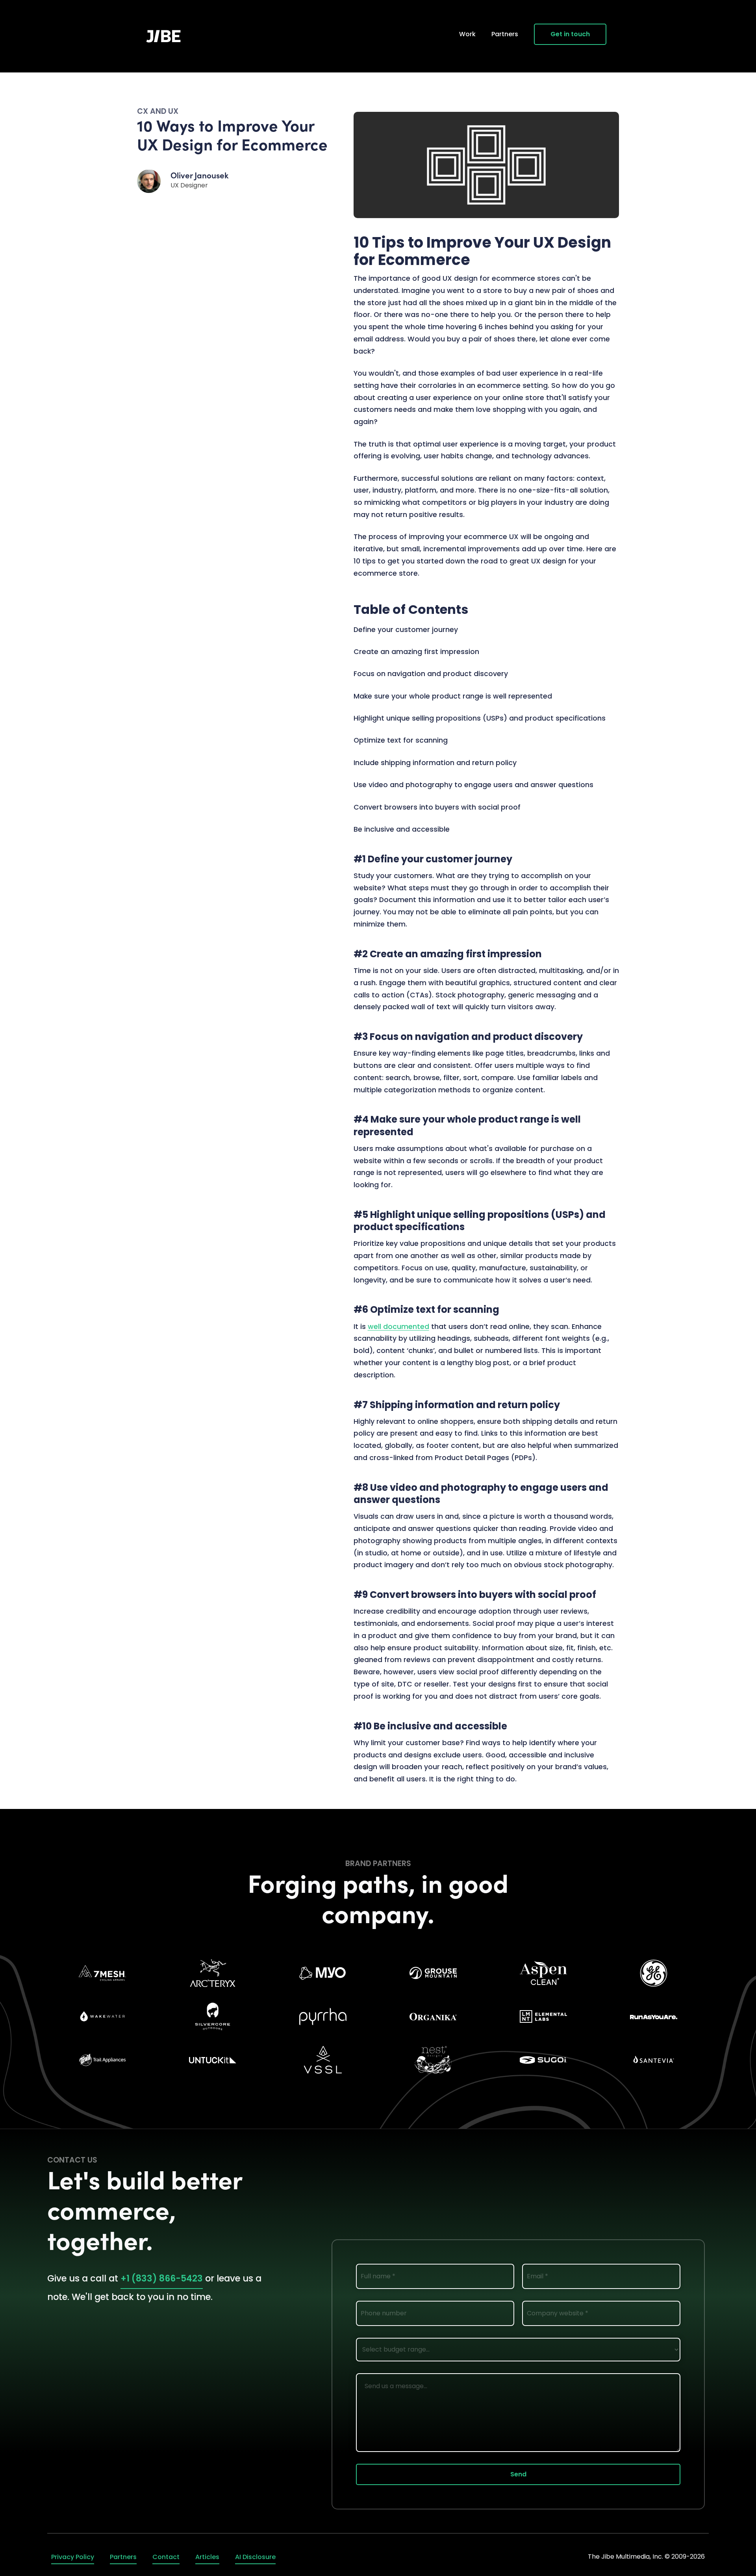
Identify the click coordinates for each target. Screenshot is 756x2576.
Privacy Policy (73, 2557)
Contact (166, 2557)
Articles (207, 2557)
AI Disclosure (255, 2557)
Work (467, 34)
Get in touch (570, 34)
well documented (398, 1327)
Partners (505, 34)
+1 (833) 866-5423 (162, 2278)
